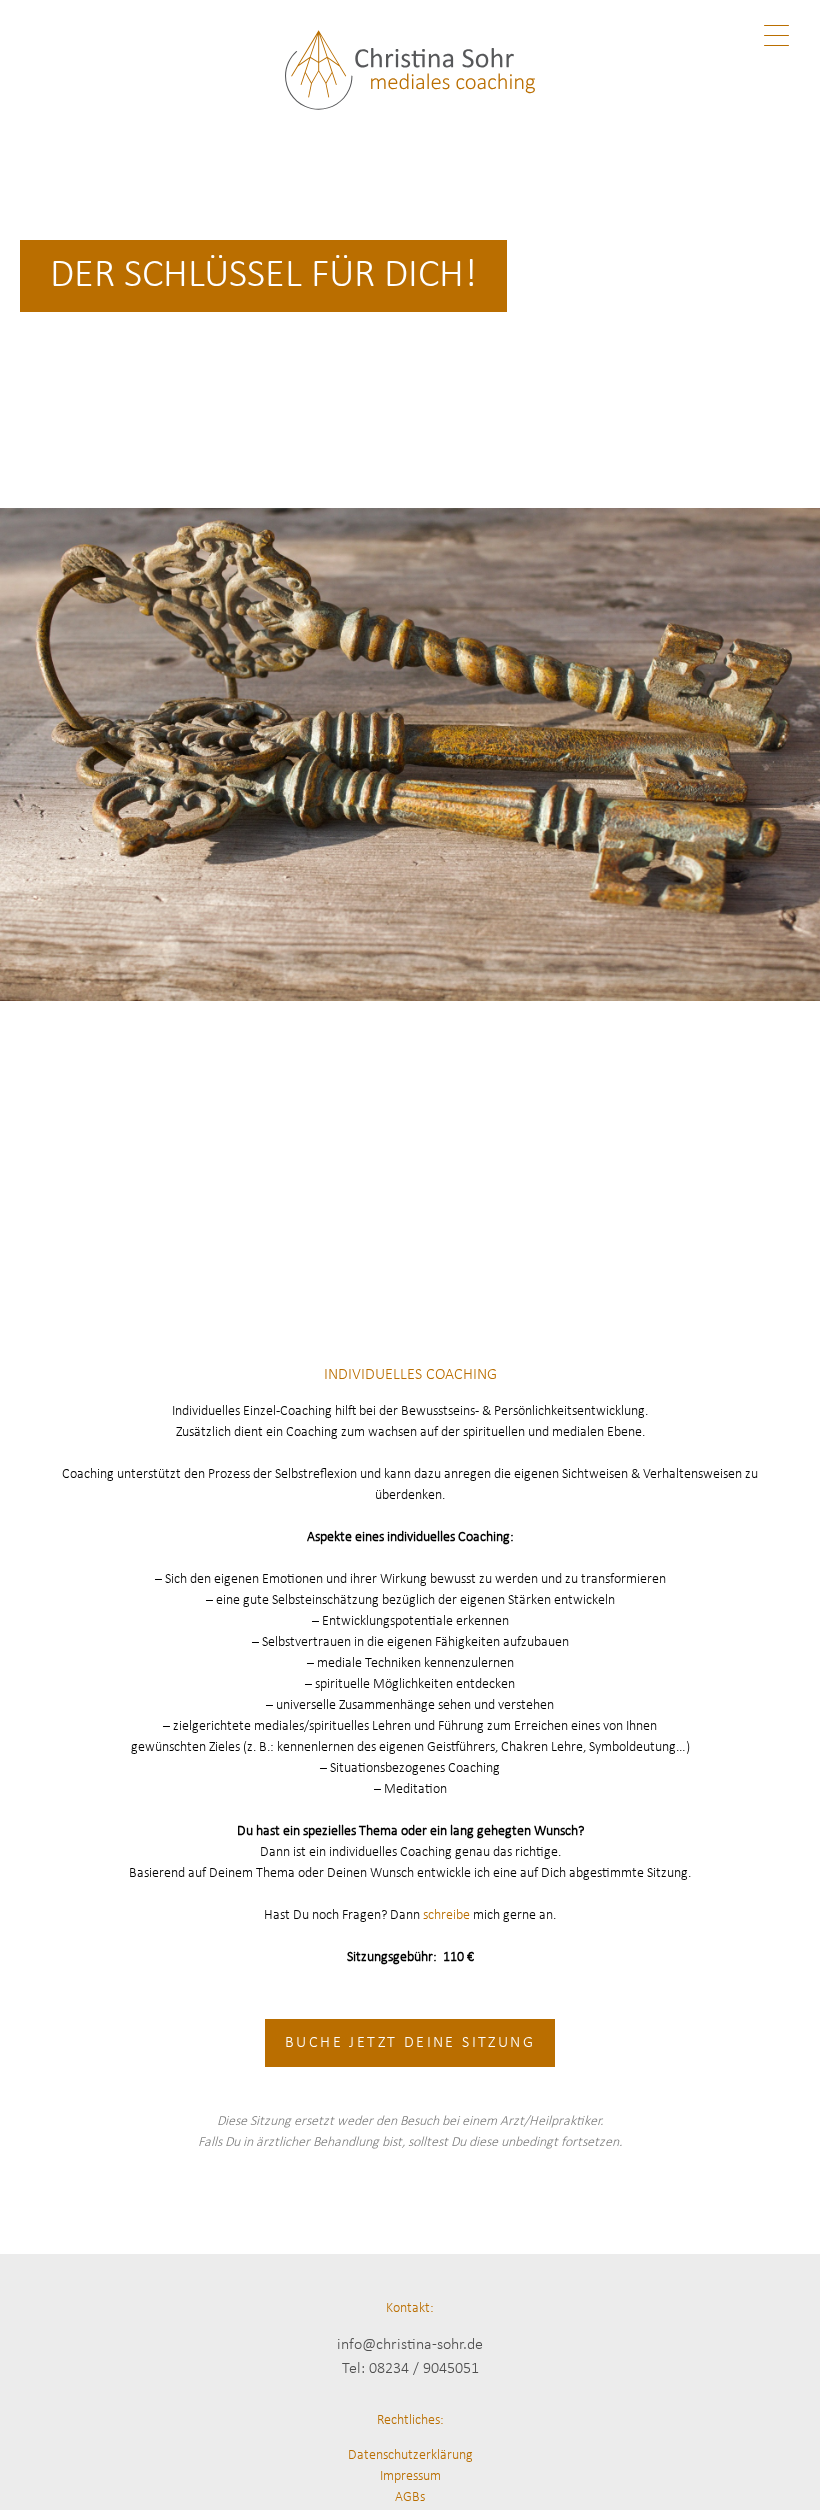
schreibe (446, 1915)
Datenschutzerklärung (410, 2455)
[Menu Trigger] (776, 37)
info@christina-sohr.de (410, 2345)
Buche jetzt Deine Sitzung (410, 2043)
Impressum (410, 2476)
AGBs (410, 2497)
